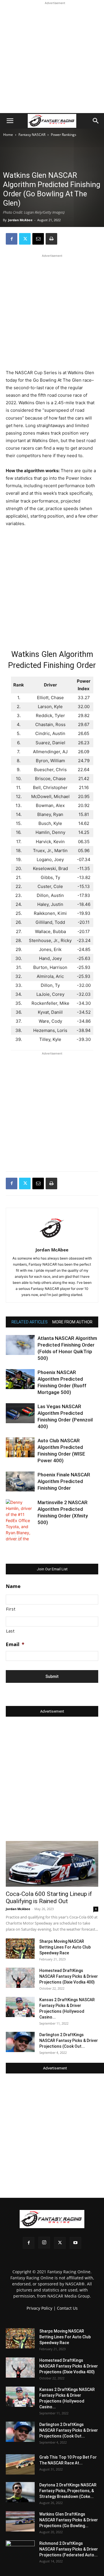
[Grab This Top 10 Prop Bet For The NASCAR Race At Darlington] (20, 2464)
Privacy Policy (39, 2308)
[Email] (38, 239)
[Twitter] (25, 239)
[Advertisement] (52, 58)
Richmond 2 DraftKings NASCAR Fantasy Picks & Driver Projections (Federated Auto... (69, 2549)
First (11, 1609)
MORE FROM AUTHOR (72, 1322)
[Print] (51, 239)
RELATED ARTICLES (30, 1322)
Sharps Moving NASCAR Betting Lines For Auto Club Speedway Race (65, 1947)
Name (13, 1586)
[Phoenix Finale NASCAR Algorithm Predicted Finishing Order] (20, 1481)
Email (15, 1644)
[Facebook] (12, 239)
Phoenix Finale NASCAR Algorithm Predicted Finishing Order (64, 1481)
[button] (10, 121)
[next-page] (19, 1537)
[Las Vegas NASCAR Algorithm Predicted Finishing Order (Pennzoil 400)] (20, 1413)
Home (8, 135)
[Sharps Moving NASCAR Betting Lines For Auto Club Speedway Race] (20, 1949)
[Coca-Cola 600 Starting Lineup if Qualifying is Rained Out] (52, 1864)
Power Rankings (64, 135)
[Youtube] (75, 2243)
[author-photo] (52, 1242)
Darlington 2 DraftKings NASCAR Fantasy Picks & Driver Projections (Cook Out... (69, 2041)
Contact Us (67, 2308)
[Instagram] (44, 2243)
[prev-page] (9, 1537)
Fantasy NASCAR (32, 135)
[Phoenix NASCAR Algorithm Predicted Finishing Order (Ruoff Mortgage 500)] (20, 1379)
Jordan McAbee (20, 220)
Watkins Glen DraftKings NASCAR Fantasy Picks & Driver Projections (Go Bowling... (69, 2520)
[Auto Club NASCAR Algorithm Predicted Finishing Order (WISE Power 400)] (20, 1447)
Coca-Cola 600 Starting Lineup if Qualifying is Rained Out (49, 1898)
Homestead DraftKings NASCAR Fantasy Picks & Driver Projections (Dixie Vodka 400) (69, 1976)
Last (10, 1631)
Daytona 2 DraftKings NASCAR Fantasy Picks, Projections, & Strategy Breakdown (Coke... (68, 2491)
